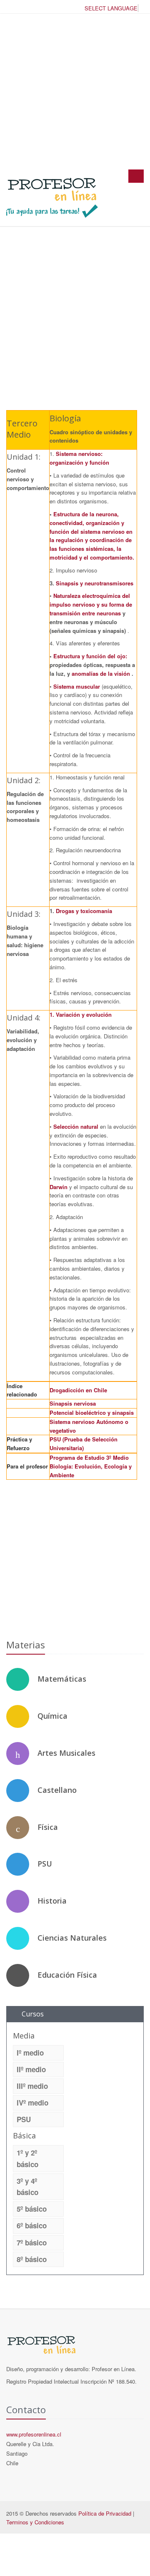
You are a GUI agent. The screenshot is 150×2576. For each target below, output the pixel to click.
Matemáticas (62, 1679)
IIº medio (31, 2069)
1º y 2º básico (27, 2158)
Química (52, 1716)
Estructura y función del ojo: (90, 656)
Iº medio (30, 2053)
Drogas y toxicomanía (84, 911)
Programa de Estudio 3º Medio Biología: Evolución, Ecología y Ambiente (91, 1466)
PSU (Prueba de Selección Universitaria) (84, 1444)
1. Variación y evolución (81, 1014)
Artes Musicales (66, 1753)
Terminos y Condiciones (35, 2522)
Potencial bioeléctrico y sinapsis (92, 1412)
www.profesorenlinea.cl (34, 2434)
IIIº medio (32, 2086)
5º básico (32, 2209)
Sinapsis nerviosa (73, 1403)
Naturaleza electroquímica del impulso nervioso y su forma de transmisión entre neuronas (91, 604)
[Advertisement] (75, 91)
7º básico (32, 2242)
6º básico (32, 2225)
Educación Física (67, 1975)
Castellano (57, 1790)
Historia (52, 1901)
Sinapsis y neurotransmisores (95, 583)
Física (48, 1827)
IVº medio (32, 2103)
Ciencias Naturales (72, 1938)
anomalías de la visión (102, 673)
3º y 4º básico (27, 2186)
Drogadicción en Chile (78, 1390)
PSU (45, 1864)
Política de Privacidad (105, 2513)
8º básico (32, 2259)
